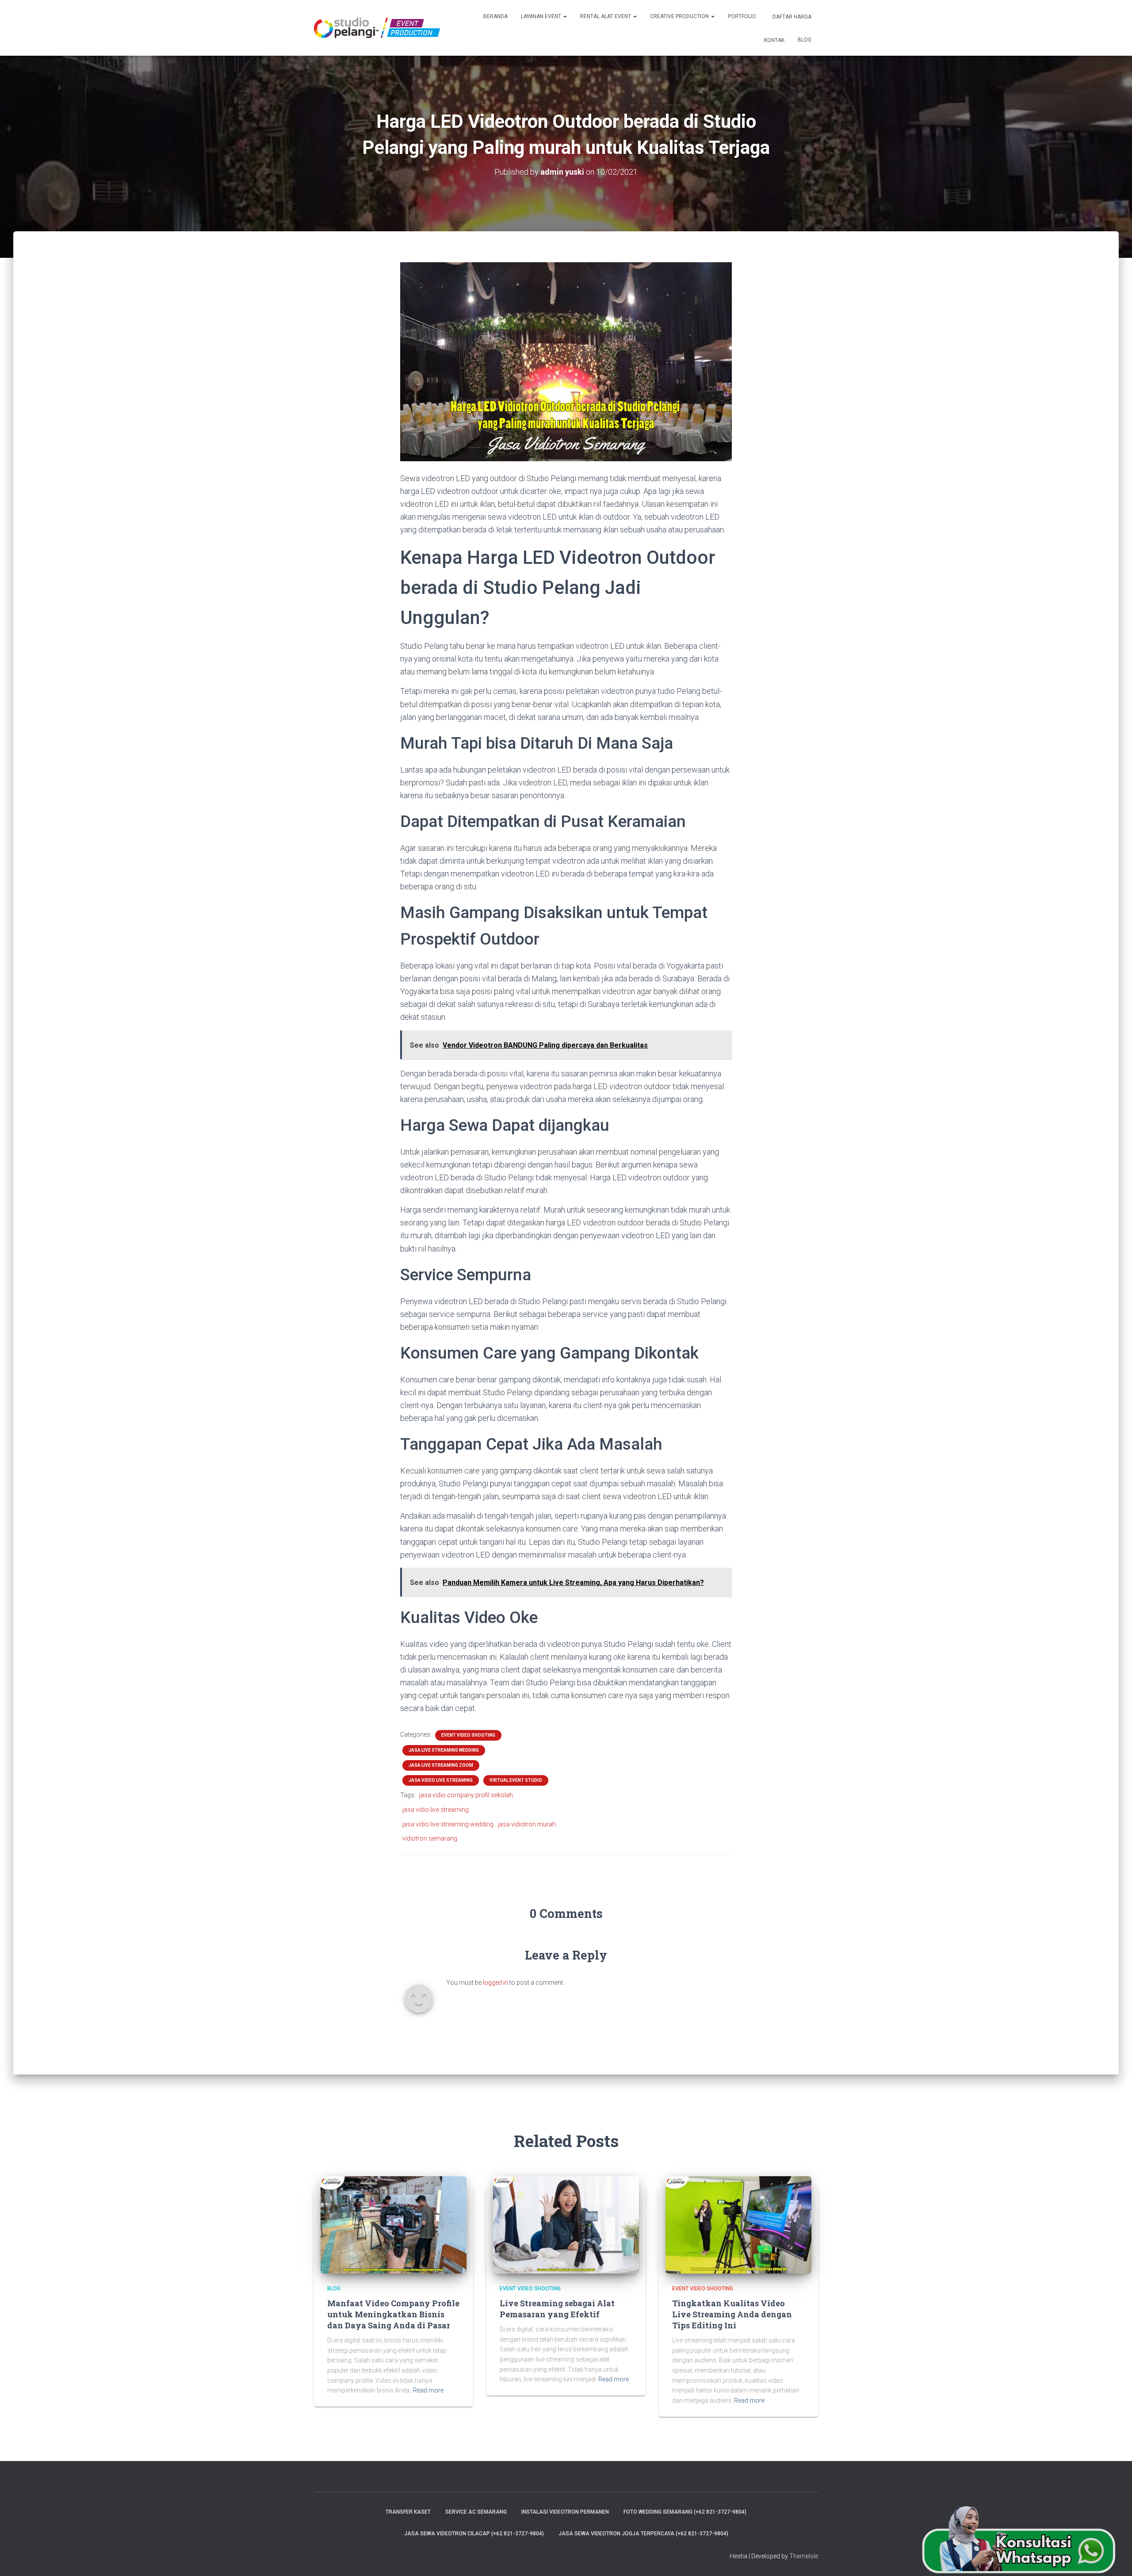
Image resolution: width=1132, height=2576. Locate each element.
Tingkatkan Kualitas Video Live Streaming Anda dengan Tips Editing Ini (732, 2314)
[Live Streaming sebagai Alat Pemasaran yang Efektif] (566, 2224)
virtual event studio (516, 1780)
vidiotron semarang (430, 1838)
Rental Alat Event (606, 16)
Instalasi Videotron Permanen (565, 2512)
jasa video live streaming (441, 1780)
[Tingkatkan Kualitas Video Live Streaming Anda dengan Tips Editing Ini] (738, 2224)
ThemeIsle (804, 2556)
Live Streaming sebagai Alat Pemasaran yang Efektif (557, 2309)
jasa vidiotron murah (527, 1824)
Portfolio (742, 16)
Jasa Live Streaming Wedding (444, 1750)
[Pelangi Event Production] (377, 28)
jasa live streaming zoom (441, 1765)
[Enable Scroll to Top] (1115, 2558)
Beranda (495, 16)
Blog (805, 40)
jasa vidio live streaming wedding (448, 1824)
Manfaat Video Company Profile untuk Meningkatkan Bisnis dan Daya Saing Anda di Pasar (393, 2314)
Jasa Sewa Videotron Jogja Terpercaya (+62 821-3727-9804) (643, 2534)
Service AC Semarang (476, 2512)
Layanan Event (542, 16)
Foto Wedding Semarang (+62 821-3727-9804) (685, 2512)
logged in (495, 1983)
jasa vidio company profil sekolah (466, 1795)
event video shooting (468, 1735)
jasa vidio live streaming (436, 1810)
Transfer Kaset (408, 2512)
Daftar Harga (791, 17)
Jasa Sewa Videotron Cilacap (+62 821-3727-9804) (474, 2534)
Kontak (774, 40)
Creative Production (680, 16)
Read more (428, 2390)
